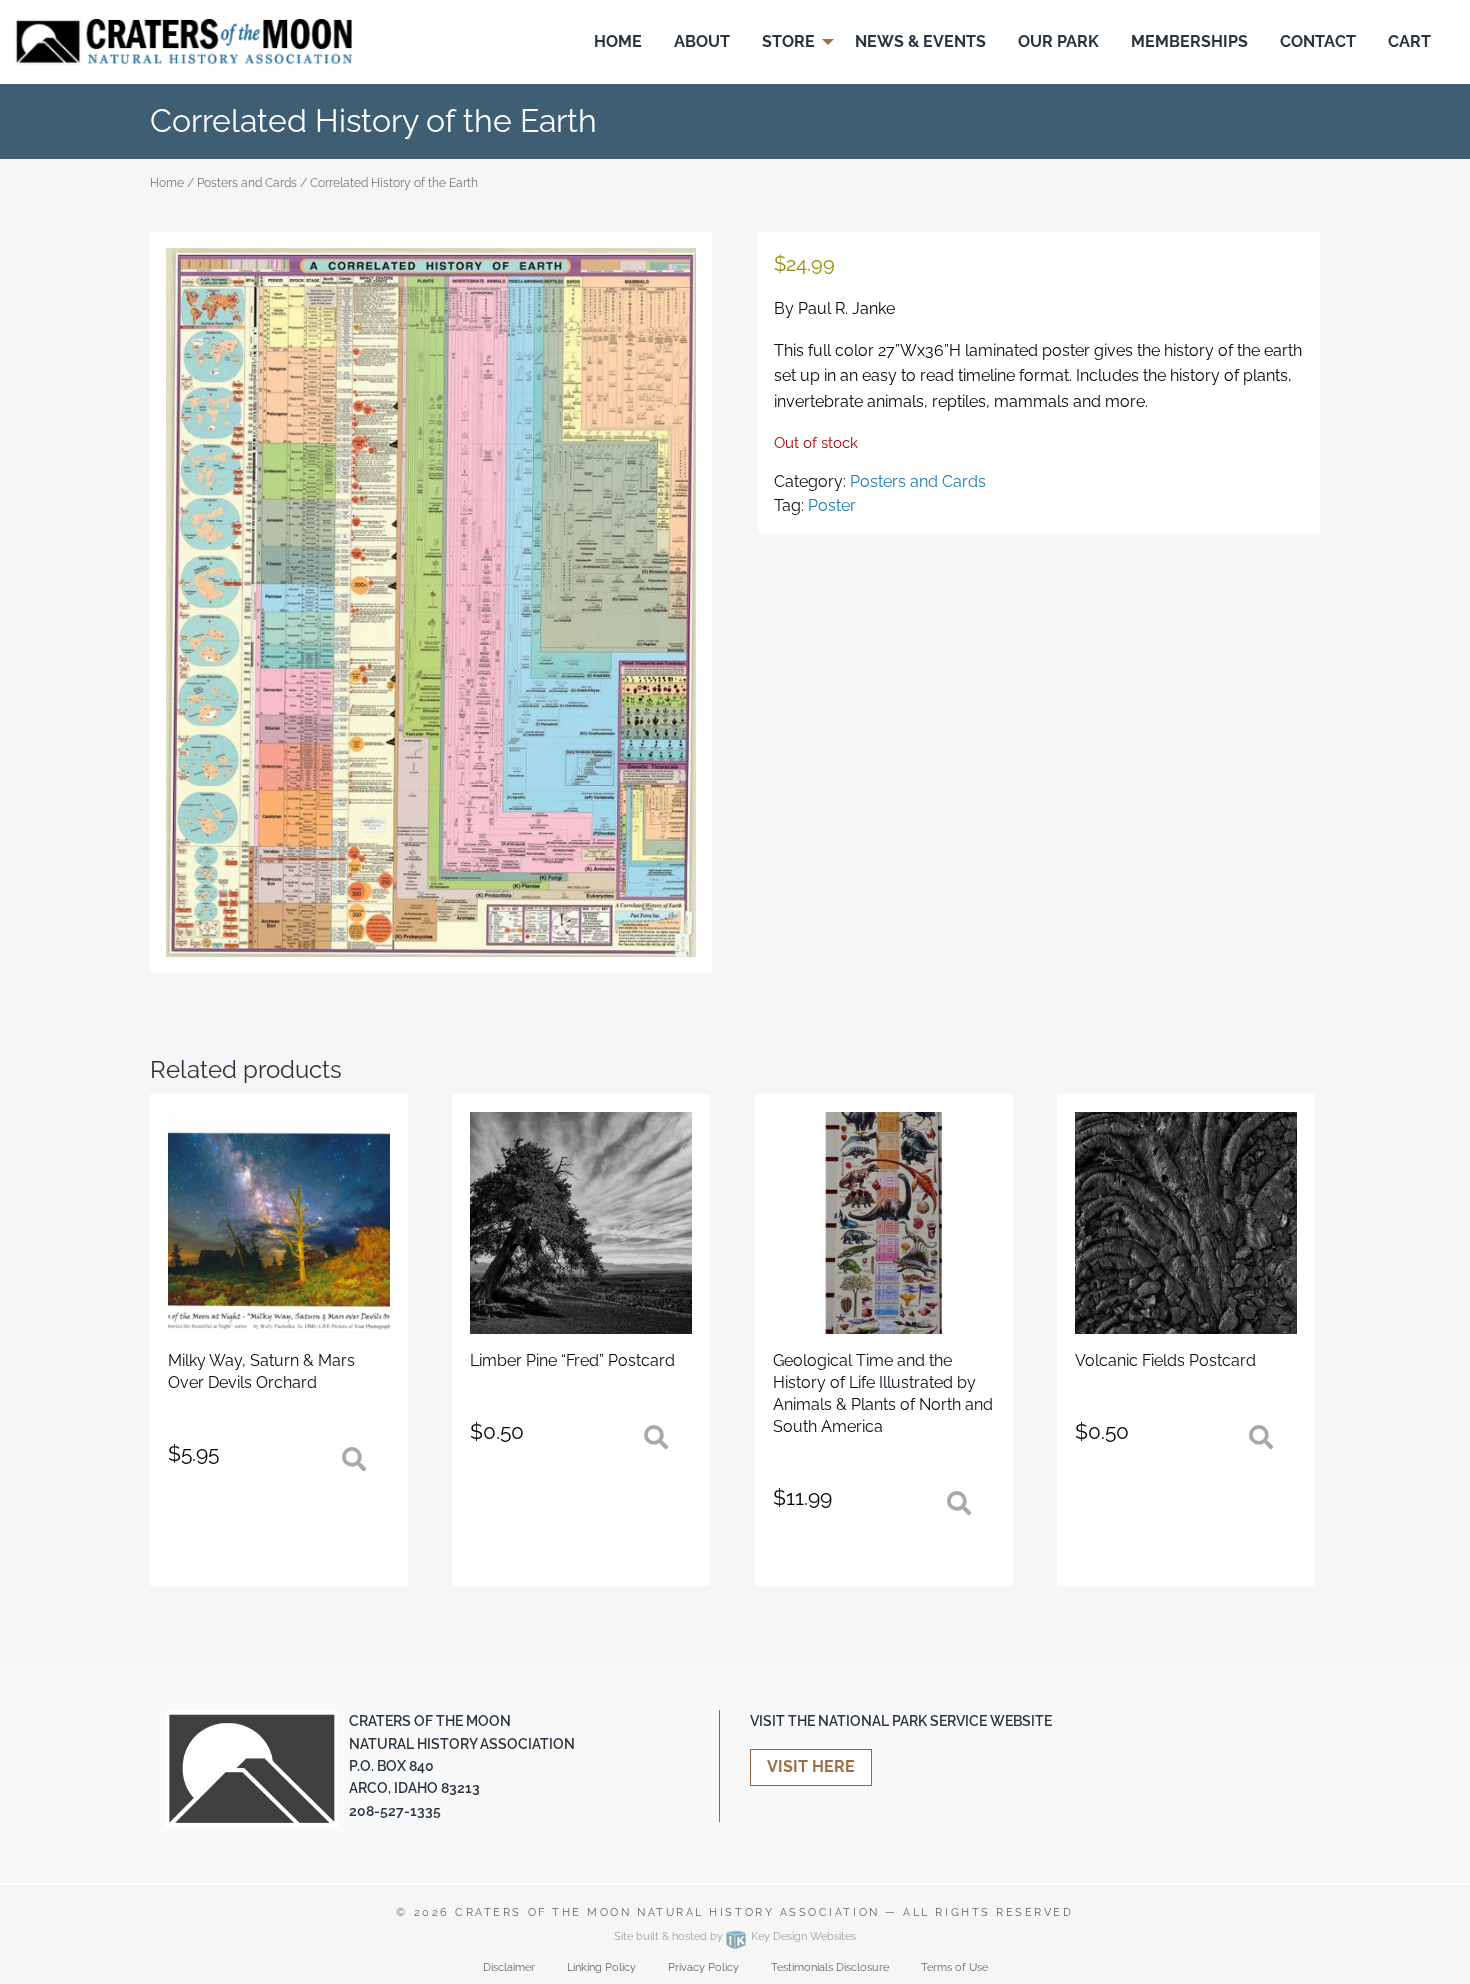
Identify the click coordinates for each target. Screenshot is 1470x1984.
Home (167, 183)
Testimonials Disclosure (830, 1967)
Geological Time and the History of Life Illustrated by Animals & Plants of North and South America (883, 1393)
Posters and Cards (247, 183)
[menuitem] (618, 42)
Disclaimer (509, 1967)
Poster (832, 505)
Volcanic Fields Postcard (1165, 1360)
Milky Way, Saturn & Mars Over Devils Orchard (261, 1371)
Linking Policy (601, 1967)
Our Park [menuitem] (1058, 41)
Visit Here (811, 1766)
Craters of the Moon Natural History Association (667, 1912)
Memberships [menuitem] (1189, 41)
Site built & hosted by (734, 1936)
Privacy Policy (703, 1967)
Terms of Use (954, 1967)
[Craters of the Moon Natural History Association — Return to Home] (183, 40)
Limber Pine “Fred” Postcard (572, 1360)
